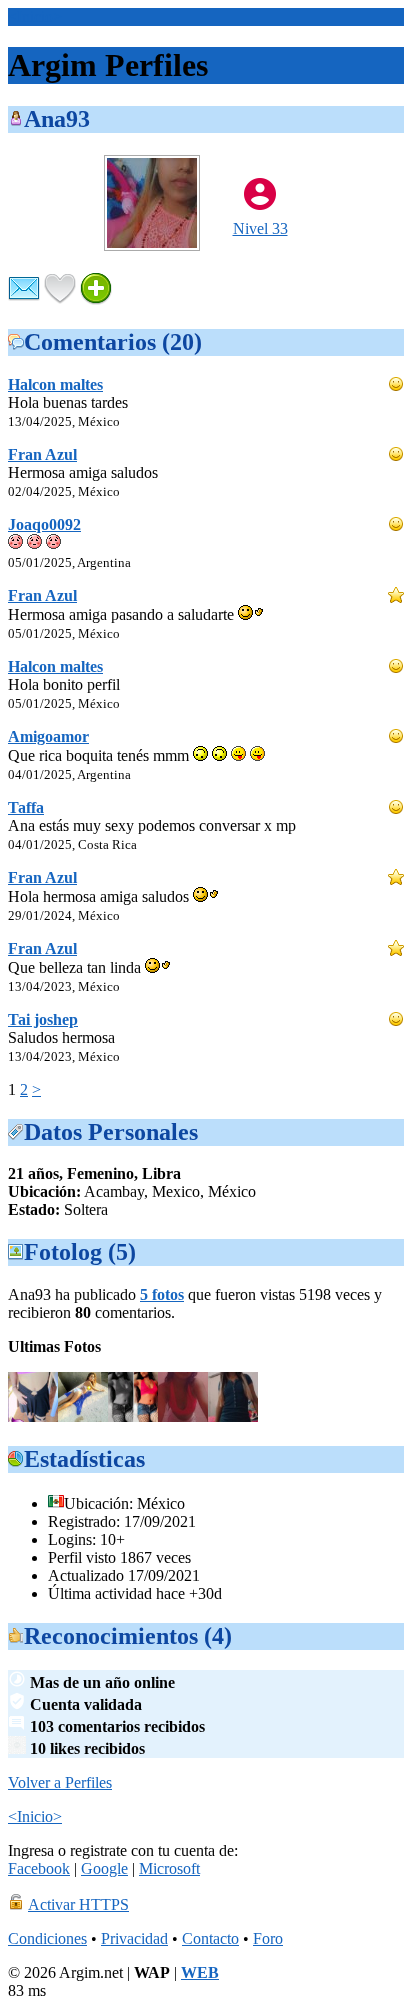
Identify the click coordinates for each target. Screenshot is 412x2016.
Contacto (210, 1938)
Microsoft (169, 1868)
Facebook (39, 1868)
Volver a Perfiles (60, 1782)
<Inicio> (35, 16)
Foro (268, 1938)
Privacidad (134, 1938)
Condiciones (47, 1938)
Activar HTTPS (78, 1904)
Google (104, 1868)
